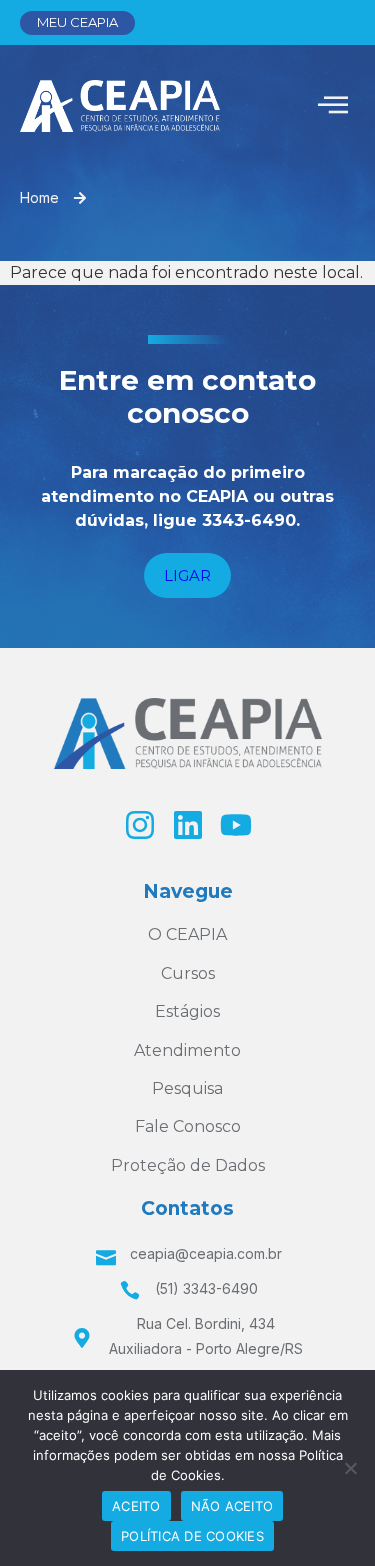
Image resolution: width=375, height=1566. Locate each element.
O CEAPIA (187, 934)
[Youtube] (236, 825)
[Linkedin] (188, 825)
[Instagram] (140, 825)
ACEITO (136, 1506)
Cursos (188, 973)
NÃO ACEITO (232, 1506)
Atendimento (187, 1050)
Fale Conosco (188, 1126)
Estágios (187, 1011)
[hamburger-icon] (332, 106)
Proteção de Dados (188, 1165)
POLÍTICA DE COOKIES (192, 1536)
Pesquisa (187, 1088)
